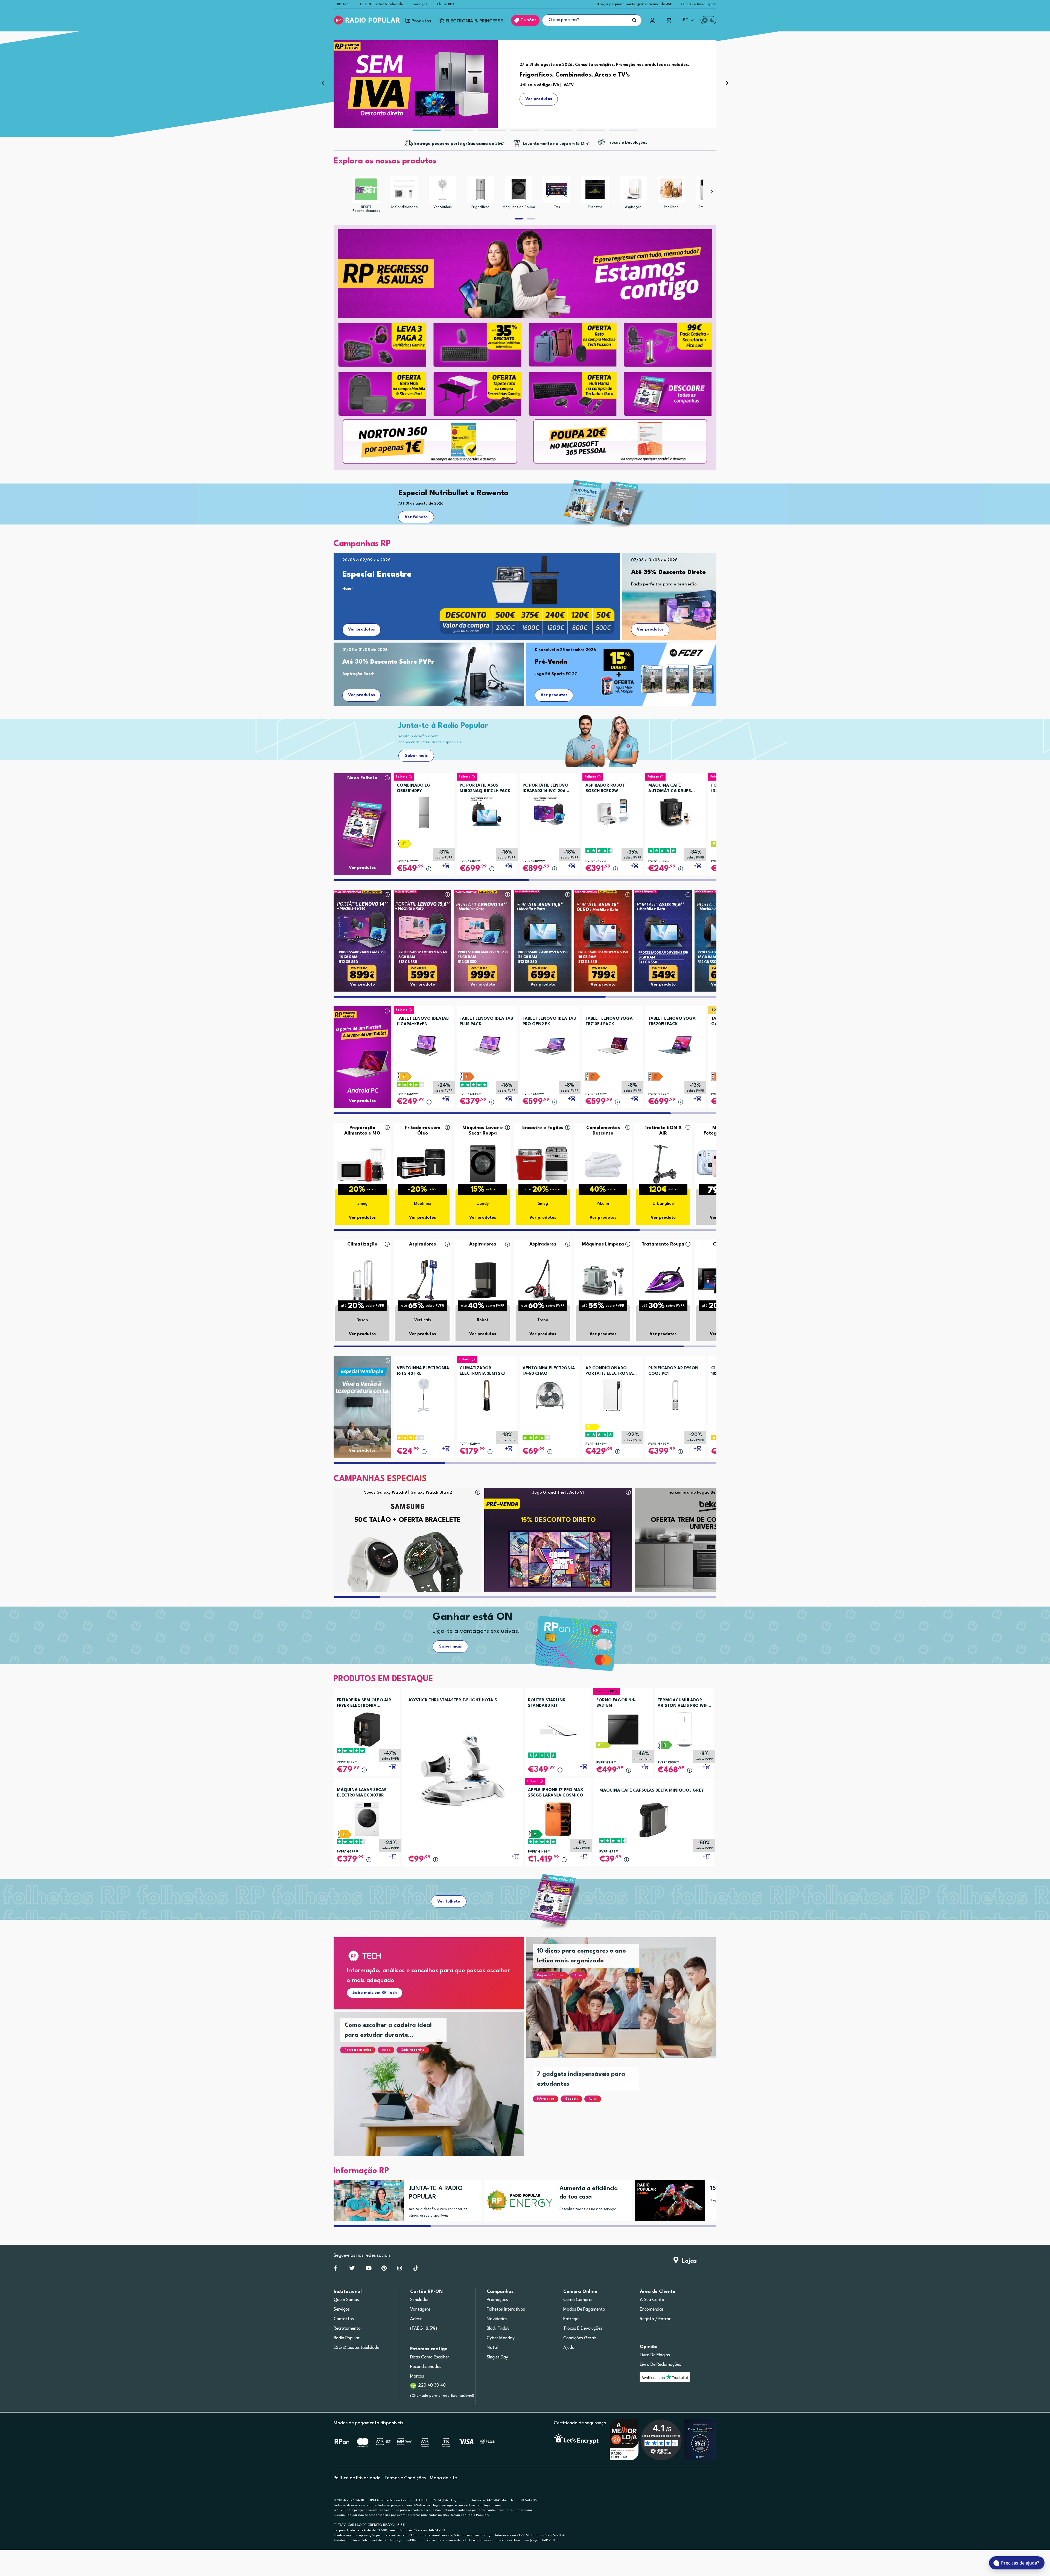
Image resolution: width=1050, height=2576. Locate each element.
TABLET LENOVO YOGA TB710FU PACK (609, 1022)
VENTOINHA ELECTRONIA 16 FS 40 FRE (423, 1371)
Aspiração (633, 207)
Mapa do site (443, 2478)
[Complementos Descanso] (603, 1163)
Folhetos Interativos (506, 2310)
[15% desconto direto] (668, 2200)
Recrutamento (347, 2329)
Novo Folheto (362, 778)
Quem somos (346, 2300)
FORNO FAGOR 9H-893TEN (616, 1703)
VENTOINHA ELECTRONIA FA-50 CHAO (549, 1371)
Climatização (362, 1244)
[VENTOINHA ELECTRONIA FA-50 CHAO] (550, 1393)
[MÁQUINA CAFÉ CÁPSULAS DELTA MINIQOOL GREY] (654, 1820)
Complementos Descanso (603, 1131)
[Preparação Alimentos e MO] (362, 1163)
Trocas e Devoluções (698, 4)
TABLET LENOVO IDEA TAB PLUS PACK (486, 1022)
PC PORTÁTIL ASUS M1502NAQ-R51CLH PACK (485, 788)
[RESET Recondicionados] (366, 189)
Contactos (344, 2319)
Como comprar (578, 2300)
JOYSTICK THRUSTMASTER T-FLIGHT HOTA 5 (453, 1700)
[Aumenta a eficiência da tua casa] (517, 2200)
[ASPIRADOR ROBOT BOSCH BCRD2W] (612, 811)
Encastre (595, 207)
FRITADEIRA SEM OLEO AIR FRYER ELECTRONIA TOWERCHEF (364, 1704)
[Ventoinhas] (442, 189)
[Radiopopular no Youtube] (369, 2269)
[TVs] (557, 189)
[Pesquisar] (634, 20)
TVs (557, 207)
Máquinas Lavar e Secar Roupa (483, 1131)
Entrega (571, 2319)
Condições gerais (580, 2338)
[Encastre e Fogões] (543, 1163)
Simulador (420, 2300)
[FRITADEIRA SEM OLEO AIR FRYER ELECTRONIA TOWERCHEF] (367, 1729)
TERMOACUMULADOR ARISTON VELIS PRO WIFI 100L (683, 1704)
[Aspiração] (633, 189)
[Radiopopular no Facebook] (335, 2269)
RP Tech (344, 4)
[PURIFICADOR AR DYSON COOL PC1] (675, 1393)
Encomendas (652, 2310)
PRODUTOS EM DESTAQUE (383, 1679)
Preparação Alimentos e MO (362, 1131)
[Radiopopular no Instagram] (400, 2269)
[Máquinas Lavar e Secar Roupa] (483, 1163)
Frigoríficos (480, 207)
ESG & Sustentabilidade (382, 4)
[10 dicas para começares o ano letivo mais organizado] (628, 2004)
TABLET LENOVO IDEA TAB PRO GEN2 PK (549, 1022)
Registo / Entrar (655, 2319)
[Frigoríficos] (480, 189)
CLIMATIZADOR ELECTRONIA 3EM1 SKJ (482, 1371)
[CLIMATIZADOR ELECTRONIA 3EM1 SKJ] (487, 1393)
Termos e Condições (405, 2478)
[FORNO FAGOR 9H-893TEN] (623, 1729)
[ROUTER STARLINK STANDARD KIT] (558, 1729)
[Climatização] (362, 1280)
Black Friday (498, 2329)
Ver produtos (361, 630)
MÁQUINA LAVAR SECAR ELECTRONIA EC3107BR (362, 1793)
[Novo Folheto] (362, 814)
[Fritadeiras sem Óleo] (422, 1163)
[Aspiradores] (422, 1280)
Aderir (416, 2319)
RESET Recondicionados (366, 209)
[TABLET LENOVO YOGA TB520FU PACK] (675, 1044)
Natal (492, 2348)
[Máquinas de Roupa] (519, 189)
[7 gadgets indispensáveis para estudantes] (628, 2115)
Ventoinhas (443, 207)
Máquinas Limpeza (603, 1244)
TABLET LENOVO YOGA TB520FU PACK (672, 1022)
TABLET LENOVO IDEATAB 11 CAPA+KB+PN (423, 1022)
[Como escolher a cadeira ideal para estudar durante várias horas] (435, 2090)
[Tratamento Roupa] (663, 1280)
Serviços (420, 4)
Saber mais (416, 756)
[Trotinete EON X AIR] (663, 1163)
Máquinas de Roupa (519, 207)
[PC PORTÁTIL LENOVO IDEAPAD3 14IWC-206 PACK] (550, 811)
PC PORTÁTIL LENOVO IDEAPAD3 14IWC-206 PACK (546, 789)
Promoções (497, 2300)
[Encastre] (595, 189)
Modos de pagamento (584, 2310)
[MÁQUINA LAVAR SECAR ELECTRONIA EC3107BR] (367, 1819)
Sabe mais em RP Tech (375, 1993)
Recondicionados (426, 2367)
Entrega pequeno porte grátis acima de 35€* (634, 4)
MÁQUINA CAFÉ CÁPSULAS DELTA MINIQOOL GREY (652, 1791)
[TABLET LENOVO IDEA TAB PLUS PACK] (487, 1044)
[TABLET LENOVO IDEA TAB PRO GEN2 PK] (550, 1044)
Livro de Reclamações (660, 2365)
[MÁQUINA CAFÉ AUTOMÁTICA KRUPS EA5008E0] (675, 811)
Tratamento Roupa (663, 1244)
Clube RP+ (446, 4)
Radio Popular (347, 2338)
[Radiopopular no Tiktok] (416, 2269)
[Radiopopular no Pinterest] (384, 2269)
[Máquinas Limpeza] (603, 1280)
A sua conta (652, 2300)
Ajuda (569, 2348)
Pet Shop (671, 207)
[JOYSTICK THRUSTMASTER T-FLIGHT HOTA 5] (463, 1770)
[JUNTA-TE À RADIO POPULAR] (367, 2200)
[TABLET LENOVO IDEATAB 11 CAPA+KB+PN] (424, 1044)
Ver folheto (416, 517)
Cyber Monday (501, 2338)
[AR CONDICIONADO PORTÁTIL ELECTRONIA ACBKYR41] (612, 1393)
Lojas (688, 2261)
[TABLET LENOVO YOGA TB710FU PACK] (612, 1044)
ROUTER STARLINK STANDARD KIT (547, 1703)
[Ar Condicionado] (404, 189)
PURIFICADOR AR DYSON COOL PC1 (673, 1371)
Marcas (417, 2376)
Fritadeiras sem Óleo (423, 1131)
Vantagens (420, 2310)
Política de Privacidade (357, 2478)
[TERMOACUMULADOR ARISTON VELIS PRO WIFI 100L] (684, 1729)
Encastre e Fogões (543, 1128)
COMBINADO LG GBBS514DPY (414, 788)
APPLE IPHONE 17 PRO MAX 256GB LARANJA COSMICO (556, 1793)
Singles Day (497, 2357)
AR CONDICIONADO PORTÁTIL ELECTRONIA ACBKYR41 (609, 1371)
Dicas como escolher (430, 2357)
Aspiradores (422, 1244)
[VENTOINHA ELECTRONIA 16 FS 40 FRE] (424, 1393)
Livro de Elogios (655, 2355)
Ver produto (362, 985)
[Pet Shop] (671, 189)
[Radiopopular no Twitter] (352, 2269)
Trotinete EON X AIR (663, 1131)
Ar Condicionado (404, 207)
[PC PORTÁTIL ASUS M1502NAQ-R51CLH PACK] (487, 811)
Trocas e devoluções (583, 2329)
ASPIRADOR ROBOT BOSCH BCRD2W (605, 788)
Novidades (497, 2319)
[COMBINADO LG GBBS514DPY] (424, 811)
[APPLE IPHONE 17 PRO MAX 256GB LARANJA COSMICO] (558, 1819)
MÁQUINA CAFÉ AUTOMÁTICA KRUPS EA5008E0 (670, 789)
